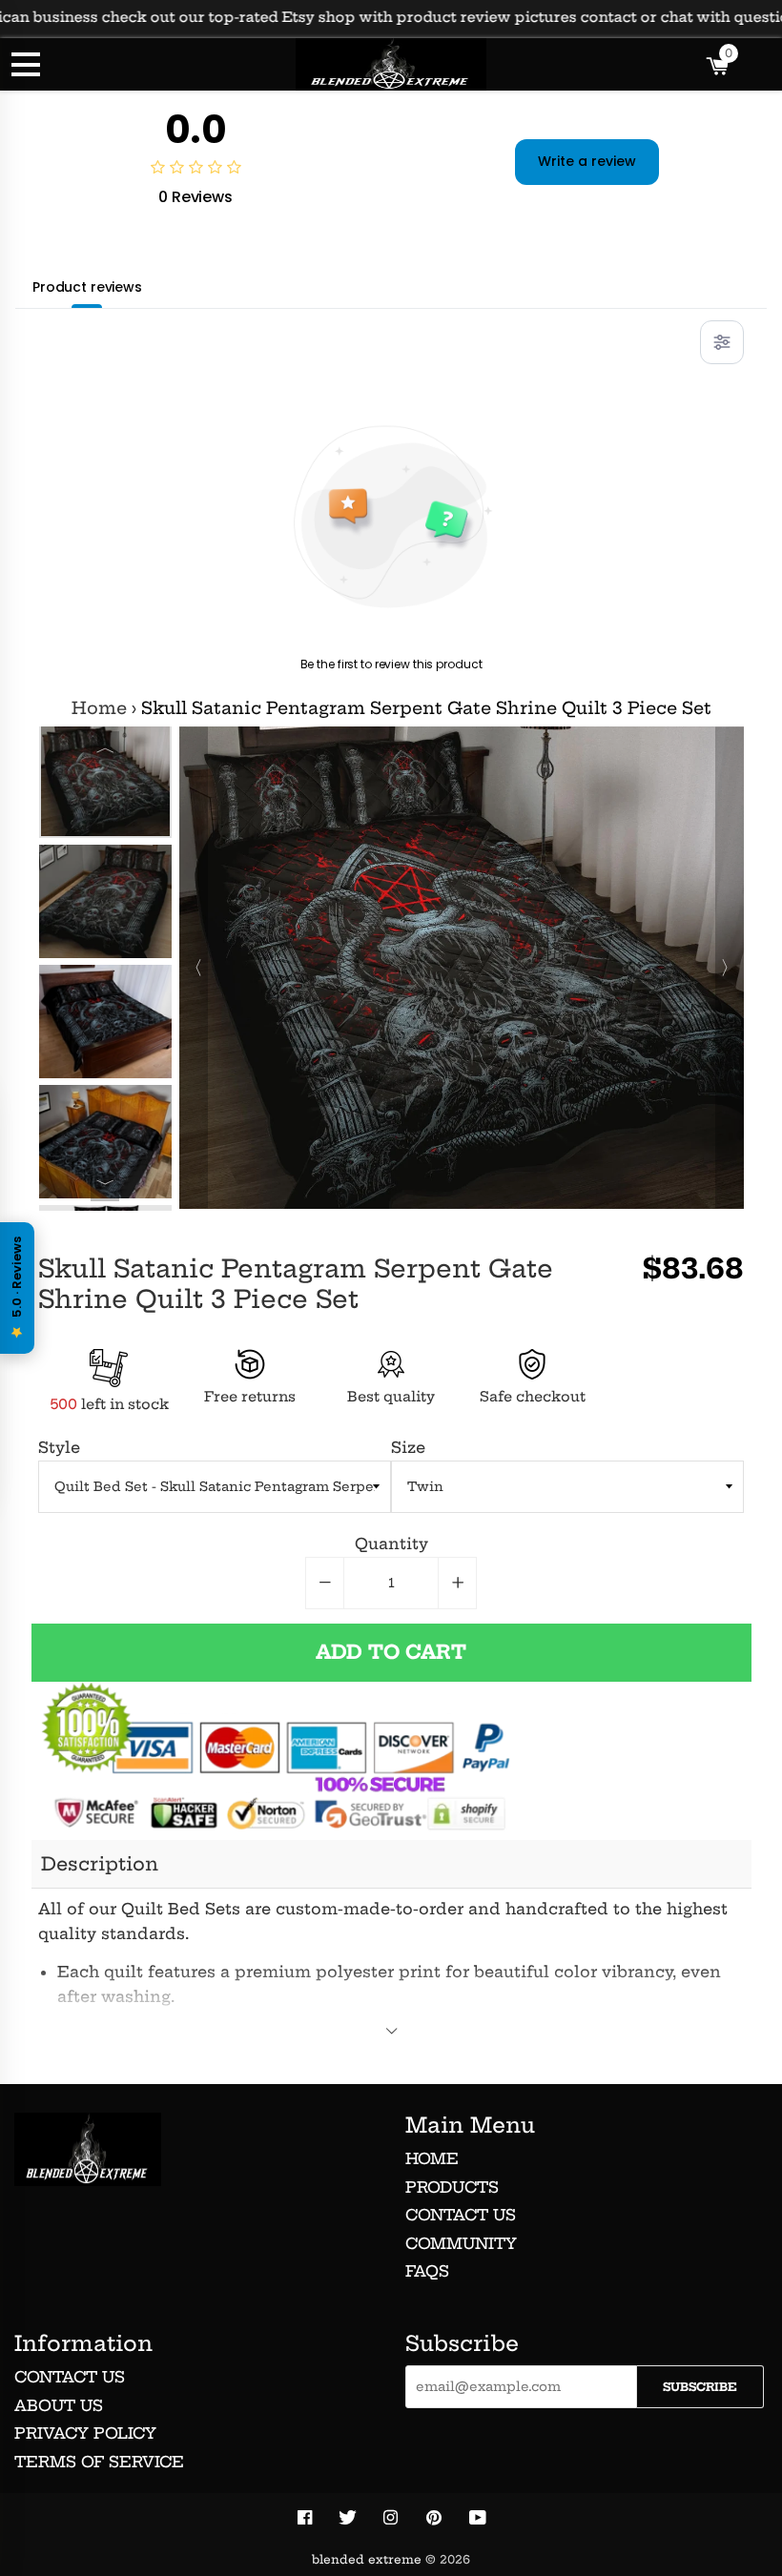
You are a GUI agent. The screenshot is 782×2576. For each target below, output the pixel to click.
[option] (105, 781)
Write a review (587, 161)
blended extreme (367, 2559)
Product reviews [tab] (87, 287)
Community (461, 2243)
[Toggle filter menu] (722, 342)
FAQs (427, 2271)
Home (99, 708)
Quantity (391, 1544)
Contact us (461, 2215)
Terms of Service (99, 2462)
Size (408, 1447)
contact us (70, 2377)
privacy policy (85, 2433)
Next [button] (105, 1187)
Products (452, 2187)
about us (59, 2405)
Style (59, 1447)
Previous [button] (105, 746)
